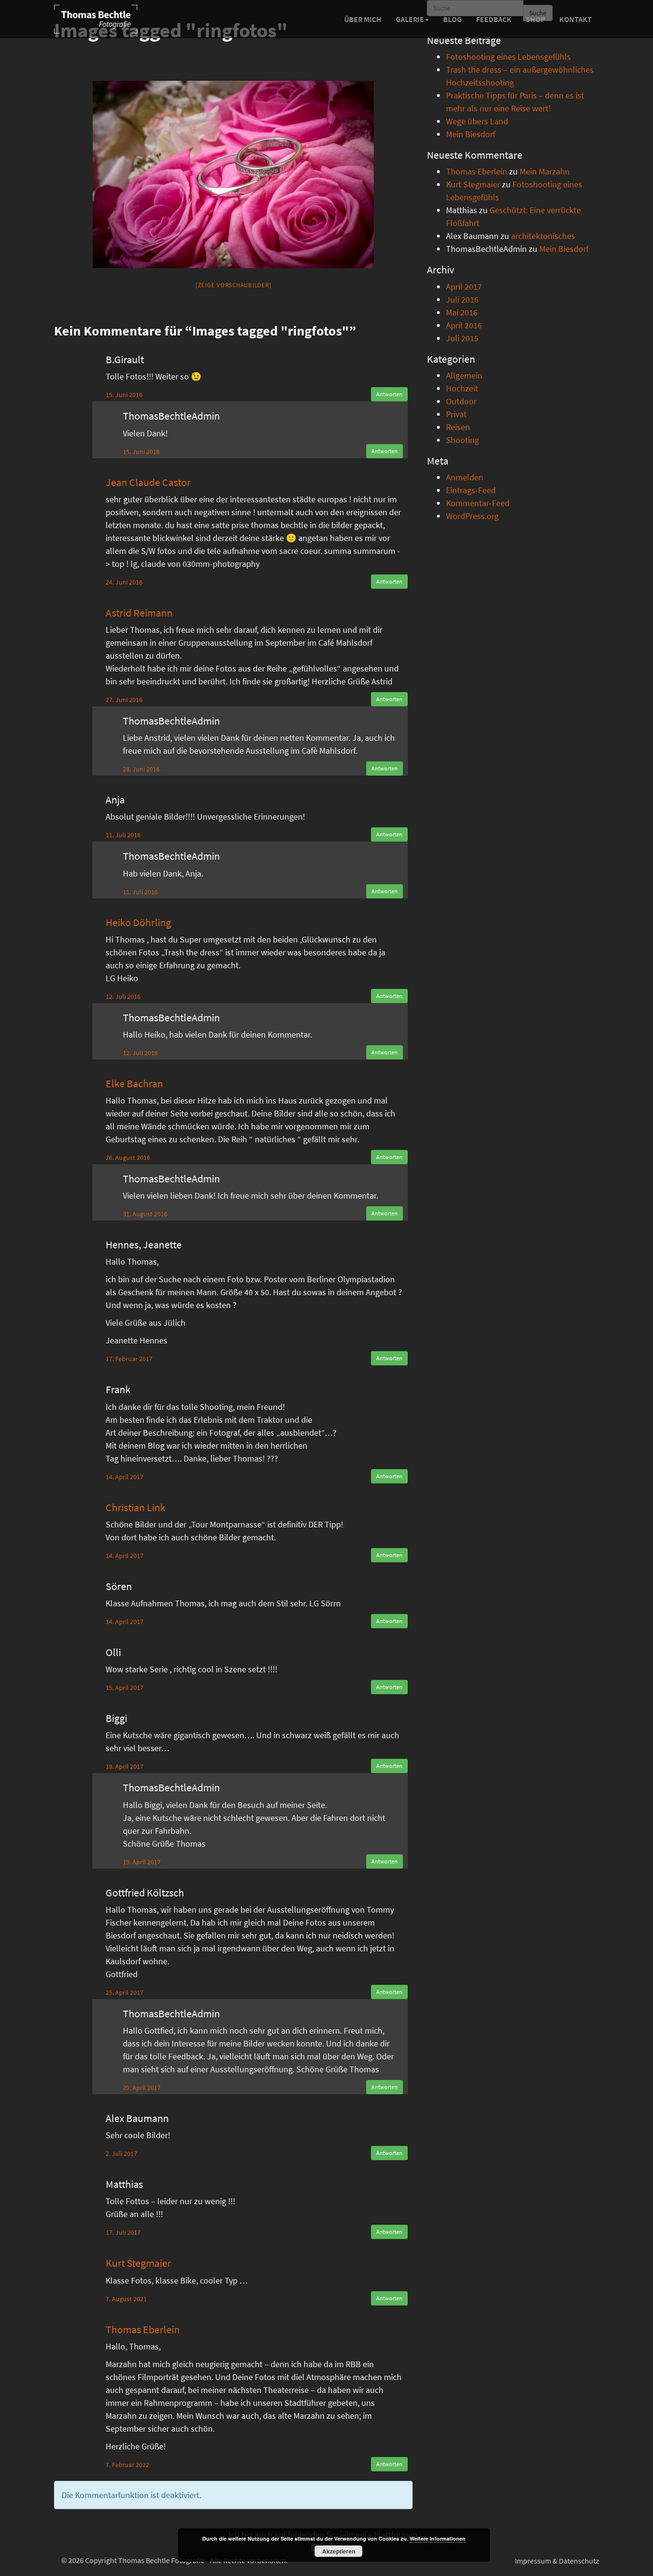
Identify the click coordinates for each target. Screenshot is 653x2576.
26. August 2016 (128, 1158)
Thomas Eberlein (143, 2329)
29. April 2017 (142, 2088)
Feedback (494, 19)
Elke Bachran (134, 1083)
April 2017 (464, 287)
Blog (452, 19)
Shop (535, 19)
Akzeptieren (339, 2551)
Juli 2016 (462, 299)
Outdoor (461, 401)
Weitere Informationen (438, 2538)
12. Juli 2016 (123, 996)
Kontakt (576, 19)
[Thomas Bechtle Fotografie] (96, 19)
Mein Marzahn (545, 171)
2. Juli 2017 (121, 2154)
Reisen (458, 427)
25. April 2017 (125, 1992)
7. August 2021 (126, 2299)
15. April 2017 (125, 1688)
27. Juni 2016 (124, 700)
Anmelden (465, 477)
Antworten (389, 394)
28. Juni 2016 (141, 769)
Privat (456, 414)
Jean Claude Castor (148, 482)
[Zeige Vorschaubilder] (234, 285)
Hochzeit (462, 388)
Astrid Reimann (139, 613)
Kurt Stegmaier (138, 2263)
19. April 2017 (125, 1766)
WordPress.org (472, 516)
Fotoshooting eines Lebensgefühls (508, 57)
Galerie (410, 19)
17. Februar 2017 (129, 1359)
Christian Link (136, 1507)
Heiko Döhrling (138, 922)
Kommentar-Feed (478, 503)
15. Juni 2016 (124, 395)
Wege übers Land (477, 121)
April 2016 (464, 325)
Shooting (463, 440)
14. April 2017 (125, 1477)
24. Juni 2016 (124, 582)
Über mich (363, 19)
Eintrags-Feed (471, 490)
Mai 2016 (462, 312)
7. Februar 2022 (127, 2465)
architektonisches (543, 236)
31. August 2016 (145, 1214)
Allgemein (464, 375)
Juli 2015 (462, 338)
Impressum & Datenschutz (557, 2561)
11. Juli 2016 (123, 835)
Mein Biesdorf (471, 134)
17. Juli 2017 (123, 2232)
